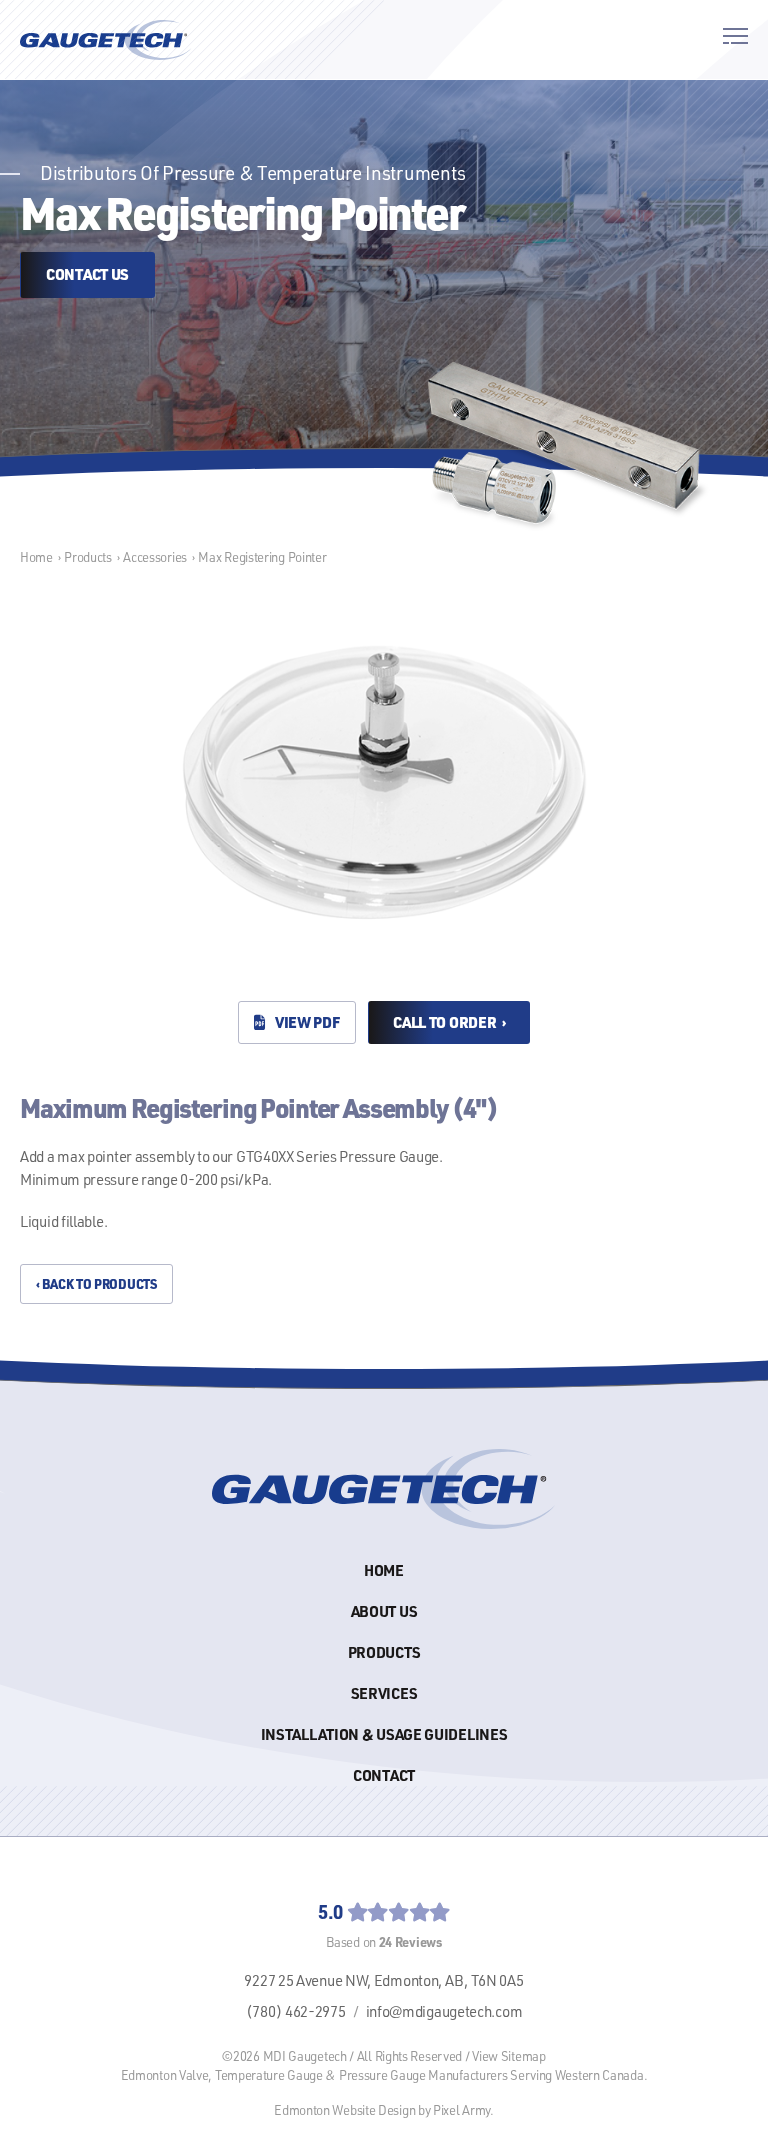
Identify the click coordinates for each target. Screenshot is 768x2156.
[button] (735, 39)
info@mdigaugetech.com (444, 2011)
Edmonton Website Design (344, 2110)
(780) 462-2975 (296, 2011)
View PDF (305, 1022)
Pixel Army (461, 2110)
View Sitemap (508, 2056)
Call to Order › (449, 1022)
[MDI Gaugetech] (106, 40)
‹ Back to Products (96, 1283)
